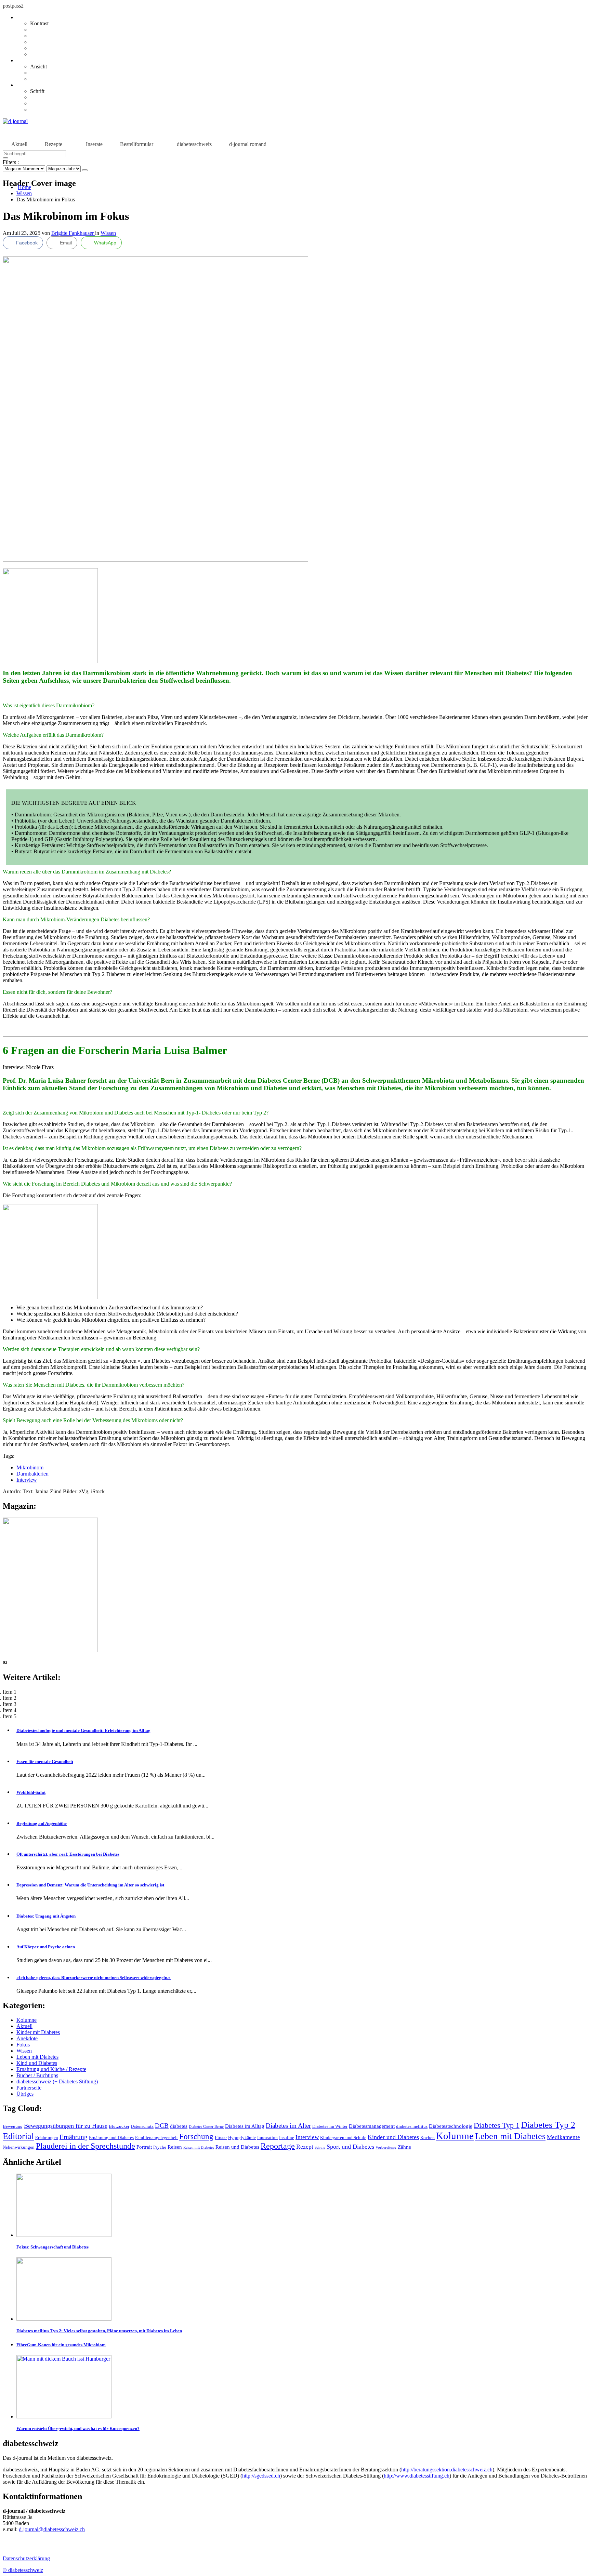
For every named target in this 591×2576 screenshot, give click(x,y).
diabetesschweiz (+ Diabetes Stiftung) (57, 2081)
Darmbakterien (32, 1474)
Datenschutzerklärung (26, 2558)
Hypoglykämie (242, 2138)
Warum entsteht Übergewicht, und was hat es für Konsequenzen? (78, 2428)
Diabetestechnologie (451, 2126)
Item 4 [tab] (10, 1710)
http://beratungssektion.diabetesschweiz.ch (447, 2470)
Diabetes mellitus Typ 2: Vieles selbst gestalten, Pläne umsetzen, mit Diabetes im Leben (99, 2331)
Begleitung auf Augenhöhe (42, 1823)
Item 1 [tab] (10, 1692)
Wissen (24, 193)
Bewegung (13, 2126)
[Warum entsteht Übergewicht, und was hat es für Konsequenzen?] (64, 2417)
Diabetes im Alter (288, 2126)
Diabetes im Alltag (245, 2126)
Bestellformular (137, 144)
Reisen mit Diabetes (199, 2147)
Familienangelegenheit (156, 2138)
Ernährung (74, 2137)
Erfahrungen (47, 2138)
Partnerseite (29, 2088)
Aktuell (19, 144)
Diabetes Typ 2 (548, 2125)
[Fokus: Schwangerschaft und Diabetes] (64, 2235)
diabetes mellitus (412, 2126)
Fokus (23, 2045)
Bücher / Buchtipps (37, 2075)
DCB (162, 2126)
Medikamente (563, 2137)
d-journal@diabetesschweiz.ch (52, 2529)
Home (24, 187)
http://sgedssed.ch (261, 2476)
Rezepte (54, 144)
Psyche (160, 2147)
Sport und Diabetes (350, 2147)
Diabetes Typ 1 (497, 2125)
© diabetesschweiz (23, 2570)
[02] (50, 1650)
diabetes (179, 2126)
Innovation (267, 2138)
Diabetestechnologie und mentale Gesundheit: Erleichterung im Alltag (83, 1730)
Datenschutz (142, 2126)
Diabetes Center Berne (206, 2127)
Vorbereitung (386, 2147)
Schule (320, 2147)
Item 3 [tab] (10, 1704)
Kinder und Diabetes (393, 2137)
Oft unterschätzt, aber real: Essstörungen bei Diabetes (68, 1854)
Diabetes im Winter (330, 2126)
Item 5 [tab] (10, 1716)
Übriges (25, 2094)
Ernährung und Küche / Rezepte (51, 2069)
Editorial (18, 2136)
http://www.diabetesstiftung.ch (417, 2476)
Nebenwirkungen (19, 2147)
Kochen (428, 2138)
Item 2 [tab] (10, 1698)
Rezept (305, 2147)
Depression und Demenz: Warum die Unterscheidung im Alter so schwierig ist (90, 1885)
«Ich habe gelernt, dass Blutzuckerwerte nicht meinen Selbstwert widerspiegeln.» (94, 1978)
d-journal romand (248, 144)
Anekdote (27, 2038)
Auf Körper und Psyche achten (46, 1947)
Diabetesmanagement (372, 2126)
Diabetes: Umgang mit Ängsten (46, 1916)
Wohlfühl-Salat (31, 1792)
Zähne (404, 2147)
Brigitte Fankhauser (73, 233)
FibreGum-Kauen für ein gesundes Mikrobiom (61, 2345)
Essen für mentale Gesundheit (45, 1761)
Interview (27, 1480)
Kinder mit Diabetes (38, 2032)
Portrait (144, 2147)
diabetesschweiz (194, 144)
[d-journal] (15, 121)
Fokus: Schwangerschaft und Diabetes (52, 2247)
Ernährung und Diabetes (111, 2138)
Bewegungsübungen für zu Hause (66, 2126)
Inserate (94, 144)
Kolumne (27, 2020)
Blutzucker (119, 2126)
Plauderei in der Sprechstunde (86, 2146)
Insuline (287, 2138)
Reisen (175, 2147)
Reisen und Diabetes (237, 2147)
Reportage (278, 2146)
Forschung (196, 2137)
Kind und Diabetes (37, 2063)
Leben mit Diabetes (37, 2057)
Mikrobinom (30, 1467)
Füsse (221, 2137)
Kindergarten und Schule (343, 2138)
